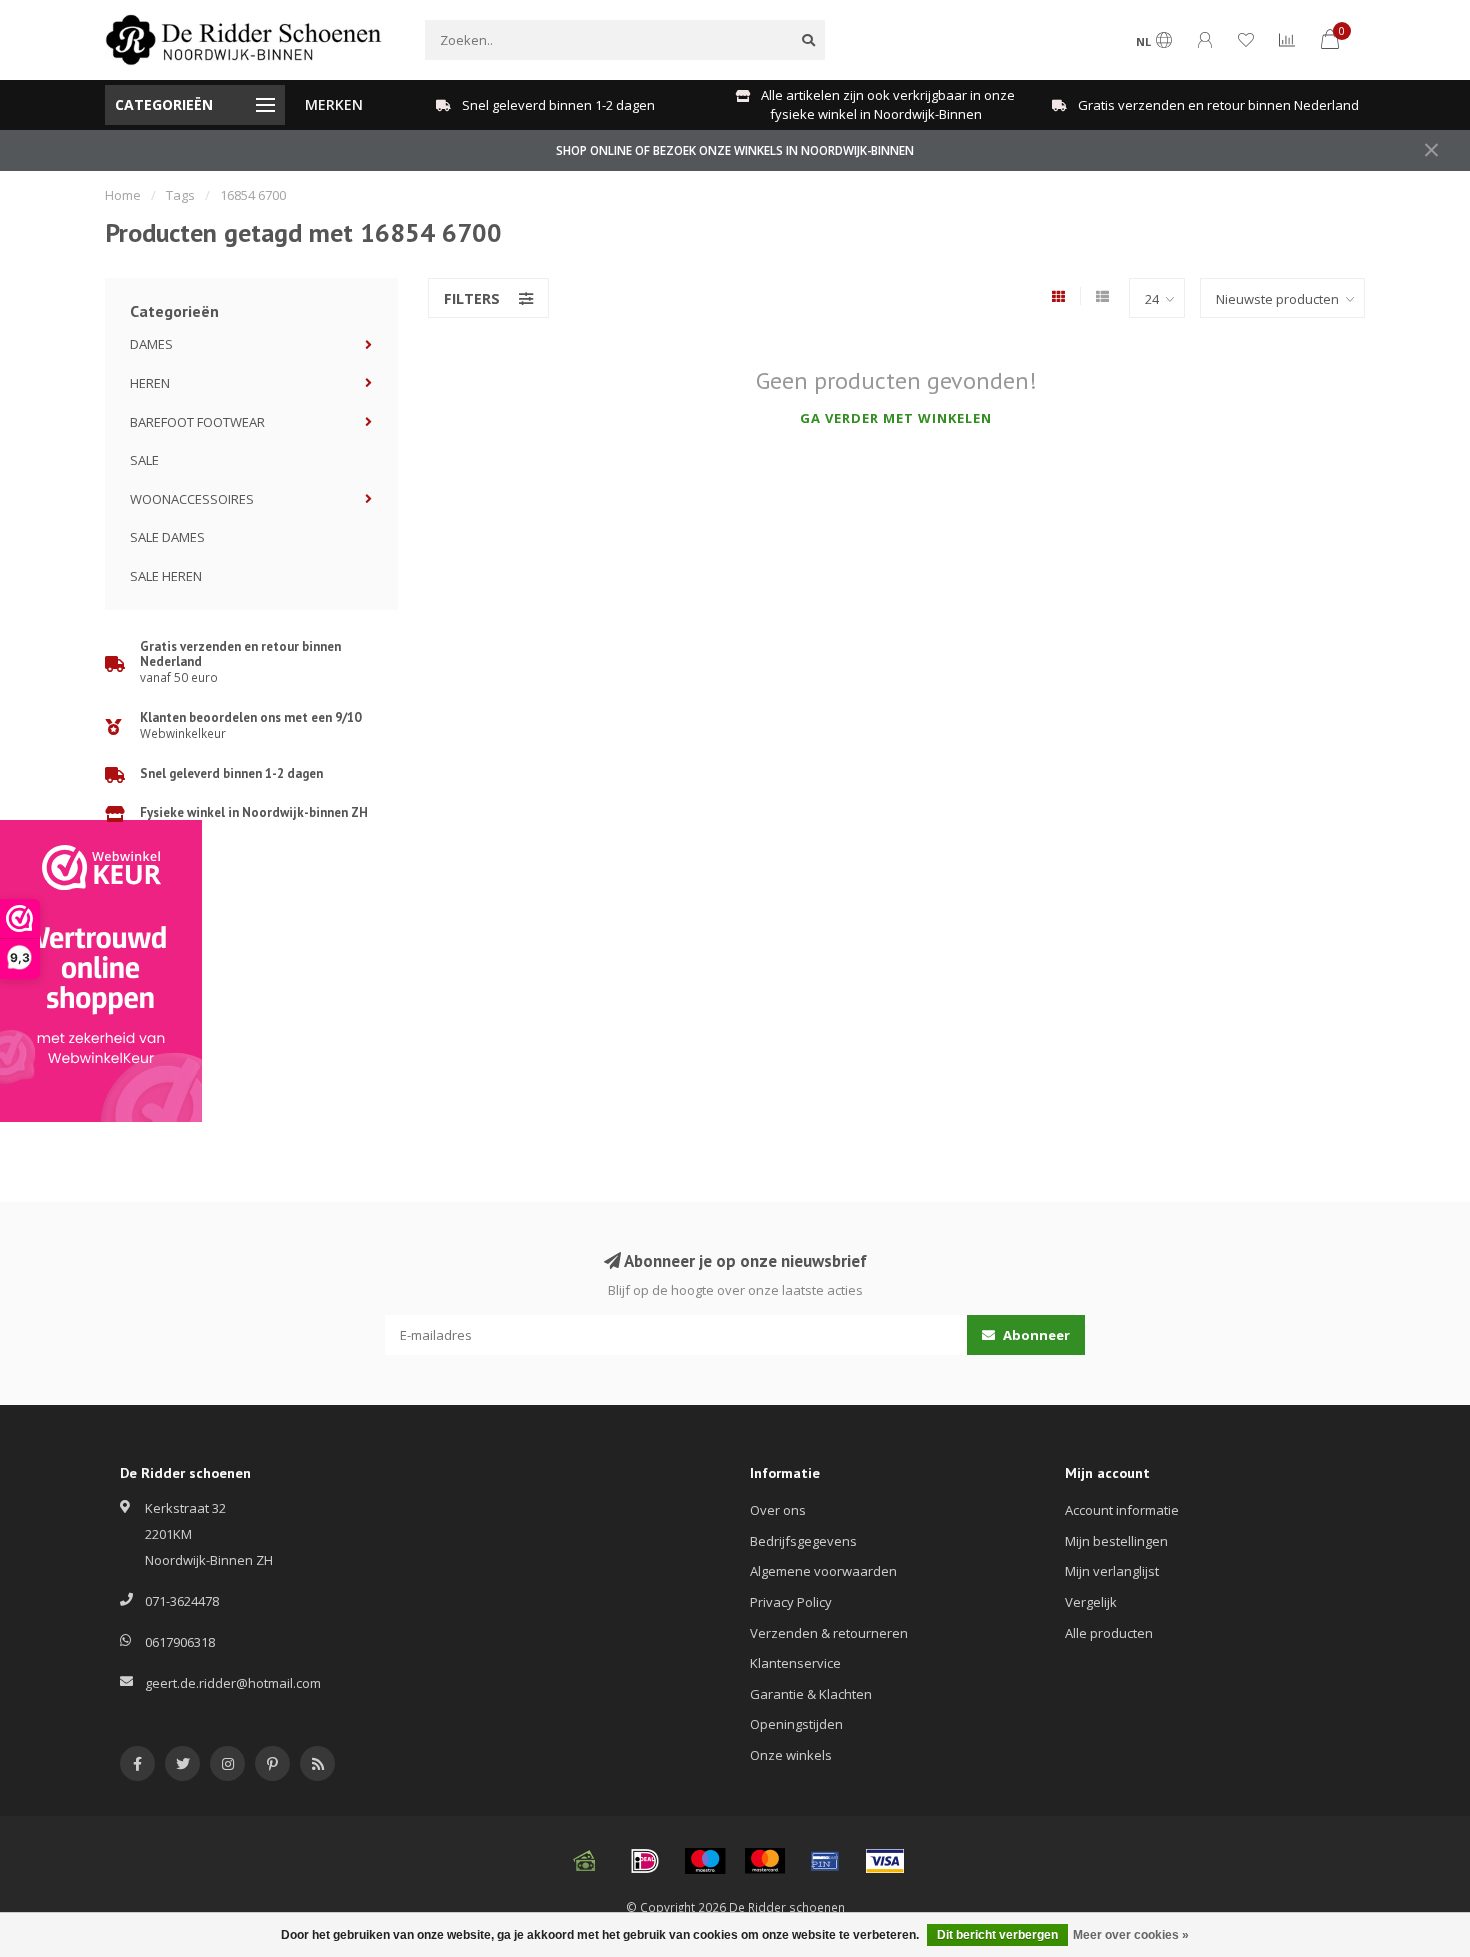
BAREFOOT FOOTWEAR (197, 422)
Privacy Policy (791, 1602)
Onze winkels (791, 1755)
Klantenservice (795, 1663)
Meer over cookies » (1131, 1935)
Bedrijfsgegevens (803, 1541)
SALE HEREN (166, 576)
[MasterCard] (765, 1861)
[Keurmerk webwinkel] (101, 971)
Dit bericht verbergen (997, 1935)
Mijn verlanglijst (1112, 1571)
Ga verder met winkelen (896, 418)
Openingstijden (796, 1724)
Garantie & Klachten (811, 1694)
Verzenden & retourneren (829, 1633)
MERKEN (334, 104)
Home (123, 195)
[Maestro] (705, 1861)
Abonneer (1035, 1335)
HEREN (150, 383)
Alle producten (1109, 1633)
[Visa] (885, 1861)
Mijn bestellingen (1116, 1541)
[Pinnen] (825, 1861)
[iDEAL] (645, 1861)
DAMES (151, 344)
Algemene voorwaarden (823, 1571)
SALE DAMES (167, 537)
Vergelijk (1091, 1602)
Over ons (778, 1510)
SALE (144, 460)
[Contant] (585, 1861)
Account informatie (1122, 1510)
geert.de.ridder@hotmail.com (233, 1683)
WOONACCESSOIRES (192, 499)
